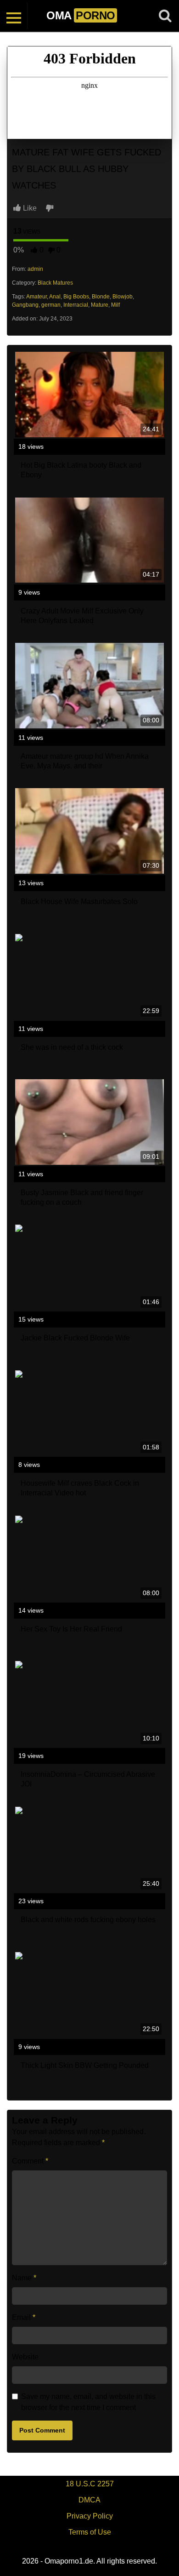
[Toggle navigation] (14, 16)
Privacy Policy (90, 2516)
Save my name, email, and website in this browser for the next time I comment (88, 2402)
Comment (30, 2161)
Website (25, 2357)
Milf (115, 305)
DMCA (89, 2500)
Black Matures (55, 283)
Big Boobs (76, 297)
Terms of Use (90, 2532)
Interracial (76, 305)
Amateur (36, 297)
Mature (100, 305)
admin (35, 269)
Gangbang (25, 305)
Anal (55, 297)
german (51, 305)
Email (24, 2317)
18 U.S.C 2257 (90, 2484)
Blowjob (123, 297)
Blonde (101, 297)
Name (24, 2278)
